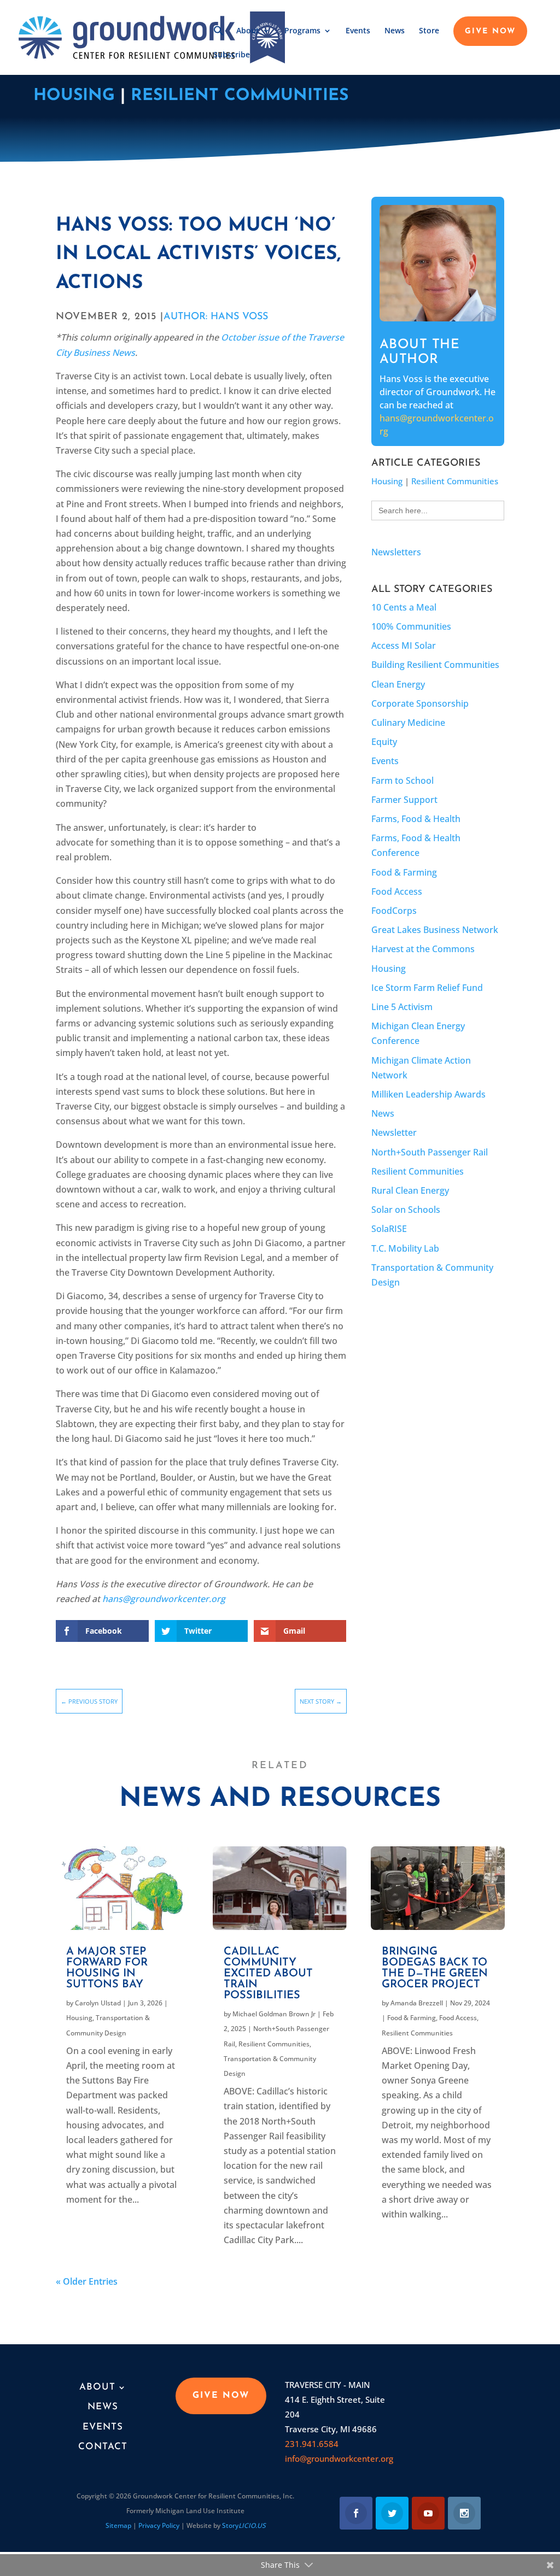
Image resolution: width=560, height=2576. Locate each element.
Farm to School (402, 781)
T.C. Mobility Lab (405, 1248)
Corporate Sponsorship (420, 703)
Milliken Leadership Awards (428, 1094)
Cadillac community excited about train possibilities (268, 1974)
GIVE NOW (490, 32)
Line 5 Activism (402, 1007)
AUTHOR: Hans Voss (216, 317)
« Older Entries (87, 2281)
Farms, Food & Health (416, 819)
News (395, 31)
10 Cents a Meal (404, 607)
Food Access (397, 891)
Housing (74, 96)
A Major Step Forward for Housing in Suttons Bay (107, 1968)
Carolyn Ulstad (98, 2003)
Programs (302, 31)
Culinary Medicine (408, 723)
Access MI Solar (404, 646)
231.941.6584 (312, 2444)
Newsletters (396, 552)
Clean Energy (398, 684)
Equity (384, 742)
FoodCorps (394, 911)
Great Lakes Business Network (435, 930)
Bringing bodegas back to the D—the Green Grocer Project (435, 1968)
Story (244, 2525)
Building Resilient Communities (435, 665)
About (248, 31)
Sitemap (118, 2525)
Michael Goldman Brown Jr (274, 2014)
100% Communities (411, 626)
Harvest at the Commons (423, 949)
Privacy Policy (159, 2525)
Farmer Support (404, 800)
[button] (219, 38)
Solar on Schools (406, 1210)
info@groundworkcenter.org (339, 2458)
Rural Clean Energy (410, 1190)
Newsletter (394, 1132)
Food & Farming (404, 872)
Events (358, 31)
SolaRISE (389, 1229)
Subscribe (232, 55)
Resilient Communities (240, 96)
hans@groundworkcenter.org (164, 1599)
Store (429, 31)
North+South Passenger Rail (430, 1152)
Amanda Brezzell (417, 2003)
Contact (103, 2447)
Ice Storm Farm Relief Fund (427, 988)
